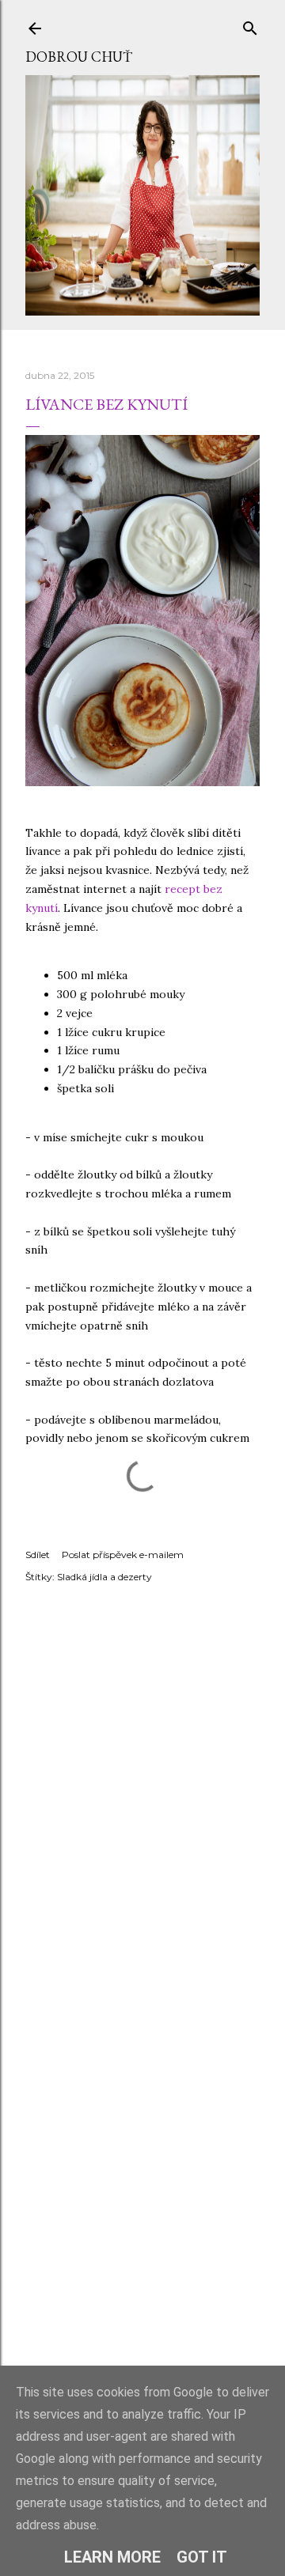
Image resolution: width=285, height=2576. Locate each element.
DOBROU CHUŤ (79, 57)
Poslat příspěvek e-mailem (123, 1555)
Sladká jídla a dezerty (104, 1577)
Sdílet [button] (38, 1555)
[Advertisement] (142, 2229)
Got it (202, 2557)
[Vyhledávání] (250, 25)
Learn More (112, 2557)
